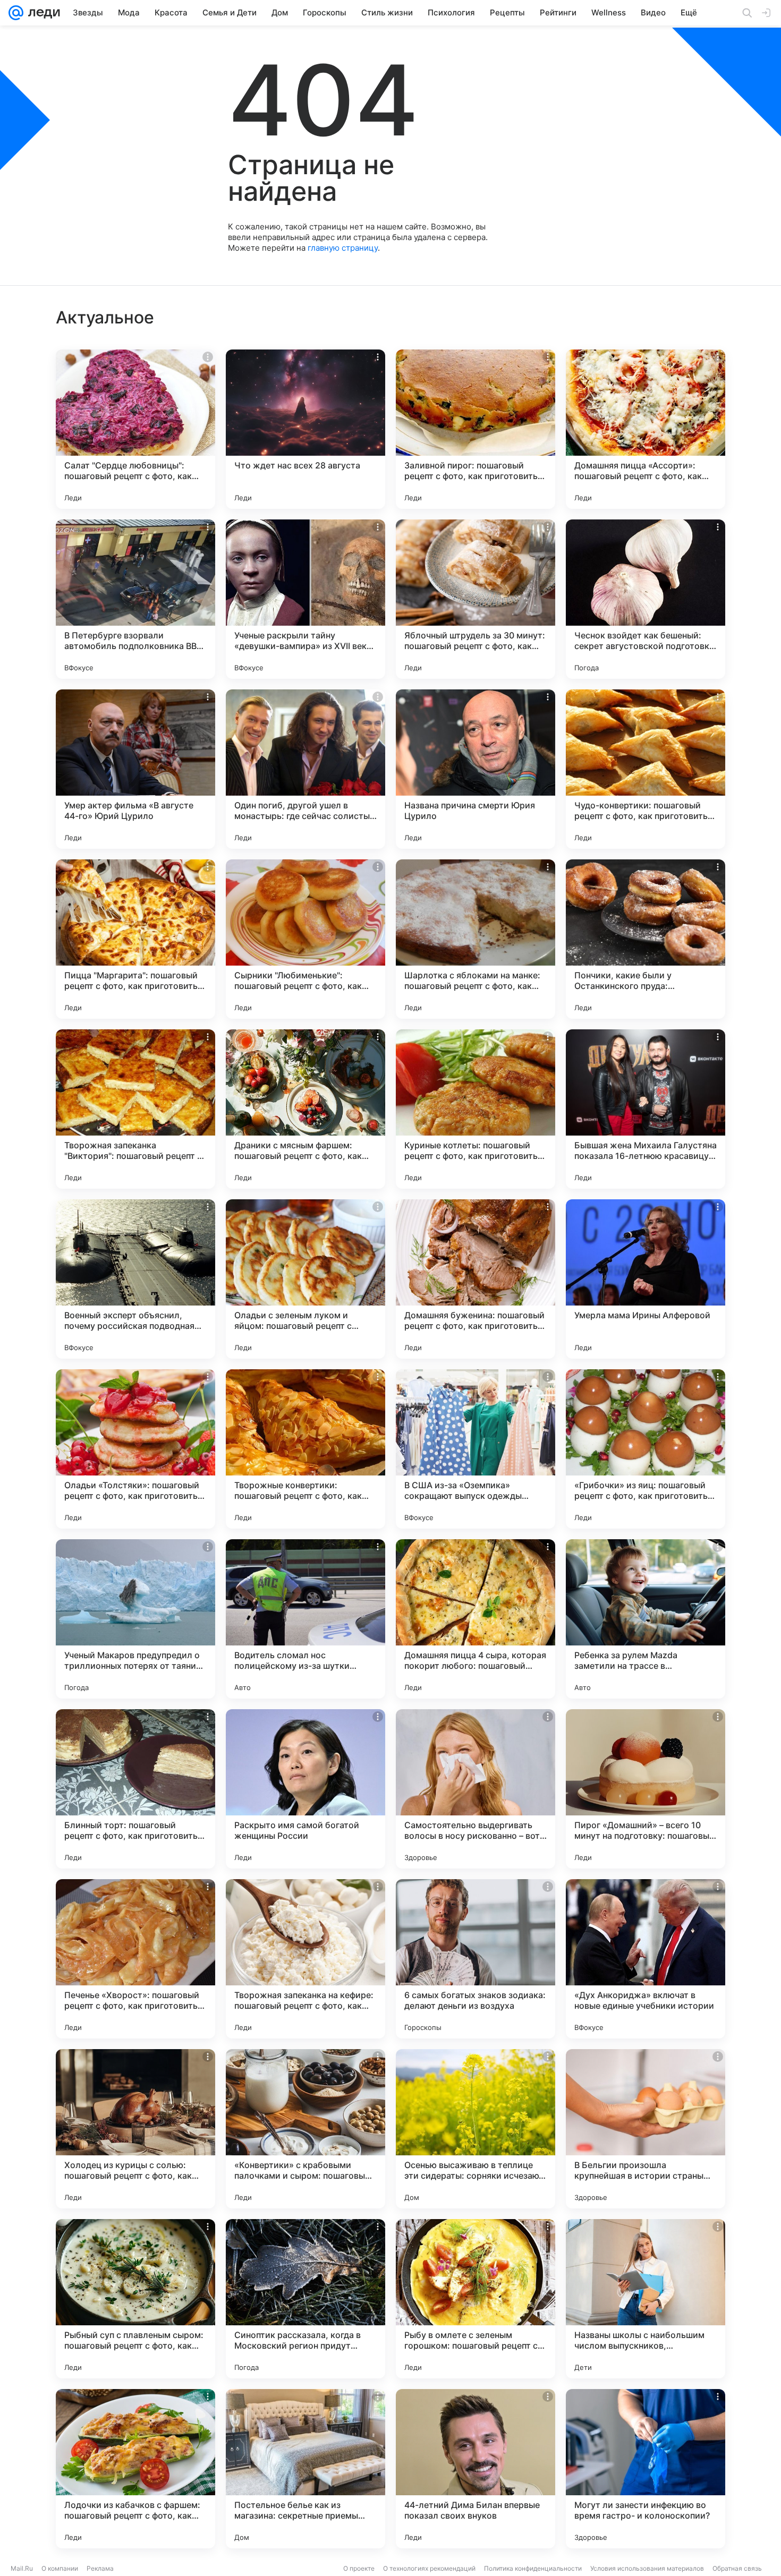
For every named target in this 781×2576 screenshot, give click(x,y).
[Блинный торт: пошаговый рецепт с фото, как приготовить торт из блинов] (135, 1789)
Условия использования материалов (647, 2568)
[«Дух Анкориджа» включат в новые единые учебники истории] (646, 1959)
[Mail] (16, 13)
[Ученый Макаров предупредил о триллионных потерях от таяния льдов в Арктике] (135, 1619)
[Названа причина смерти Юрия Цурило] (476, 769)
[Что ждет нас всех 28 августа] (305, 429)
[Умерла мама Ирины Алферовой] (646, 1279)
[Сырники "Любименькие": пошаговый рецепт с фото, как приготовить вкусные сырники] (305, 939)
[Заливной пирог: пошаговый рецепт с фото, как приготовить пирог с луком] (476, 429)
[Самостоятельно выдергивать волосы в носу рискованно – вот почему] (476, 1789)
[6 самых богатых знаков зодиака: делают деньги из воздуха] (476, 1959)
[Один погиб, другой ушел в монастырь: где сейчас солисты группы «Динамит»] (305, 769)
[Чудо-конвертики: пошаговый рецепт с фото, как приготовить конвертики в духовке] (646, 769)
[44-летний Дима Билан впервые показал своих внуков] (476, 2469)
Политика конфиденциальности (533, 2568)
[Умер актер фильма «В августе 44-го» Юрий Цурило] (135, 769)
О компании (60, 2568)
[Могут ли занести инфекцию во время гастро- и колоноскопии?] (646, 2469)
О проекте (359, 2568)
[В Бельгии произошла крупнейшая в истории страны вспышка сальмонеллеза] (646, 2129)
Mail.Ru (22, 2568)
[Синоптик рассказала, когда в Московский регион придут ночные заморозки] (305, 2299)
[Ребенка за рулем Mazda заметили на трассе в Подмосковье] (646, 1619)
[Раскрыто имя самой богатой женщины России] (305, 1789)
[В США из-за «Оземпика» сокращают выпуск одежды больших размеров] (476, 1449)
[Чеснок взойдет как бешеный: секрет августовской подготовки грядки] (646, 599)
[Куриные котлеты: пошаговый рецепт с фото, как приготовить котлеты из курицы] (476, 1109)
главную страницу (343, 248)
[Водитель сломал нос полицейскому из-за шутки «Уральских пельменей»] (305, 1619)
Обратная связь (737, 2568)
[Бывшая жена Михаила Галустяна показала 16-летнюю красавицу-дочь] (646, 1109)
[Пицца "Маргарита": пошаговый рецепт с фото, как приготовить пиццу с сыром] (135, 939)
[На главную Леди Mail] (42, 13)
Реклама (100, 2568)
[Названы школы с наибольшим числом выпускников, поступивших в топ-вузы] (646, 2299)
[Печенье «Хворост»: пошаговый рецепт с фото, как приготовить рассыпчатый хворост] (135, 1959)
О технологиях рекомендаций (429, 2568)
